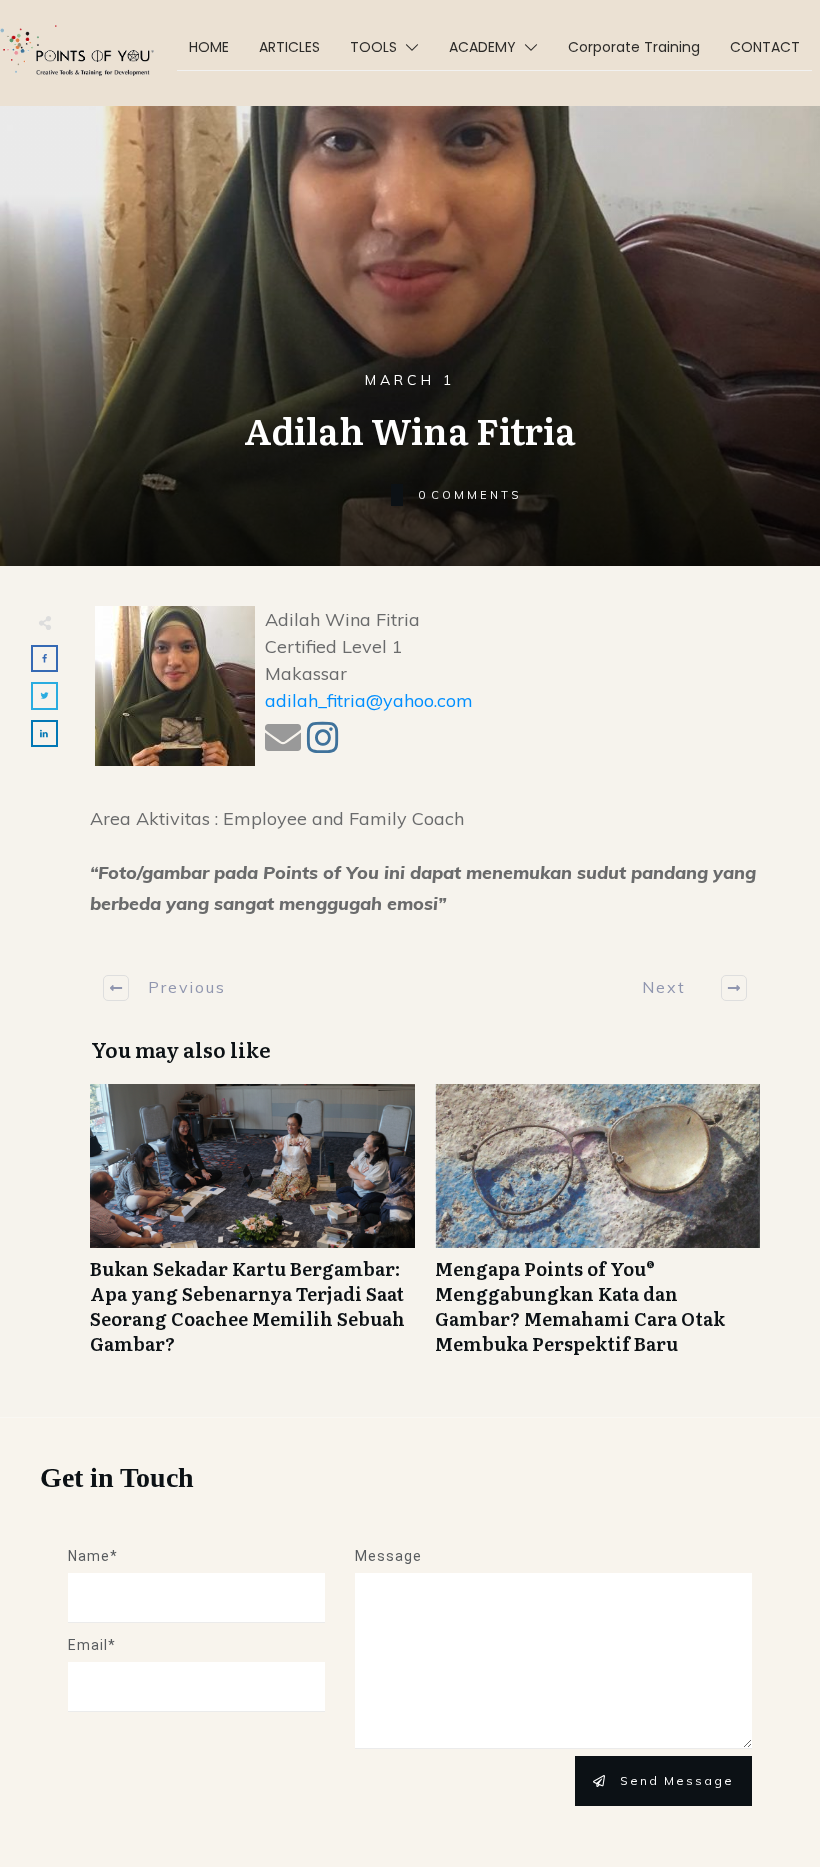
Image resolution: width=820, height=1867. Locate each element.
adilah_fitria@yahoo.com (369, 700)
